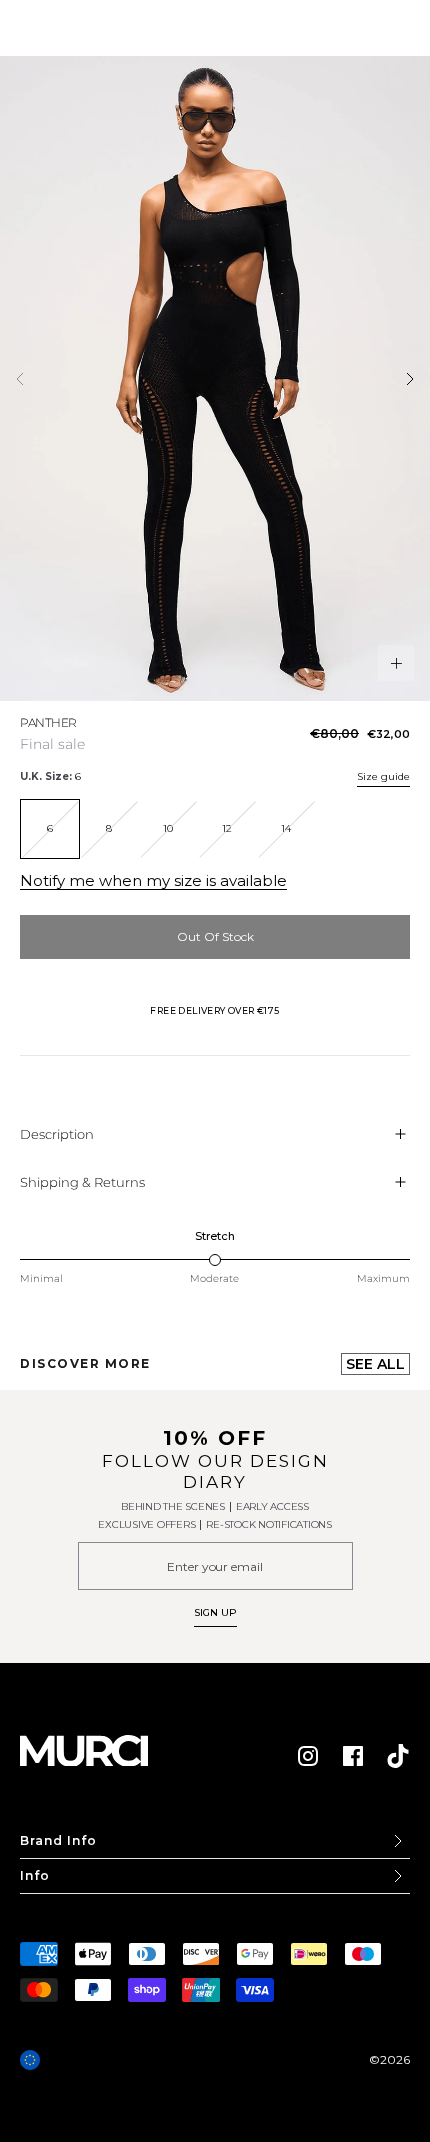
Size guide (383, 776)
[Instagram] (308, 1756)
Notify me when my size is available (153, 880)
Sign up (215, 1612)
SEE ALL (375, 1364)
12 (227, 828)
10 (168, 828)
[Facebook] (353, 1756)
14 (286, 828)
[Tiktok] (398, 1756)
